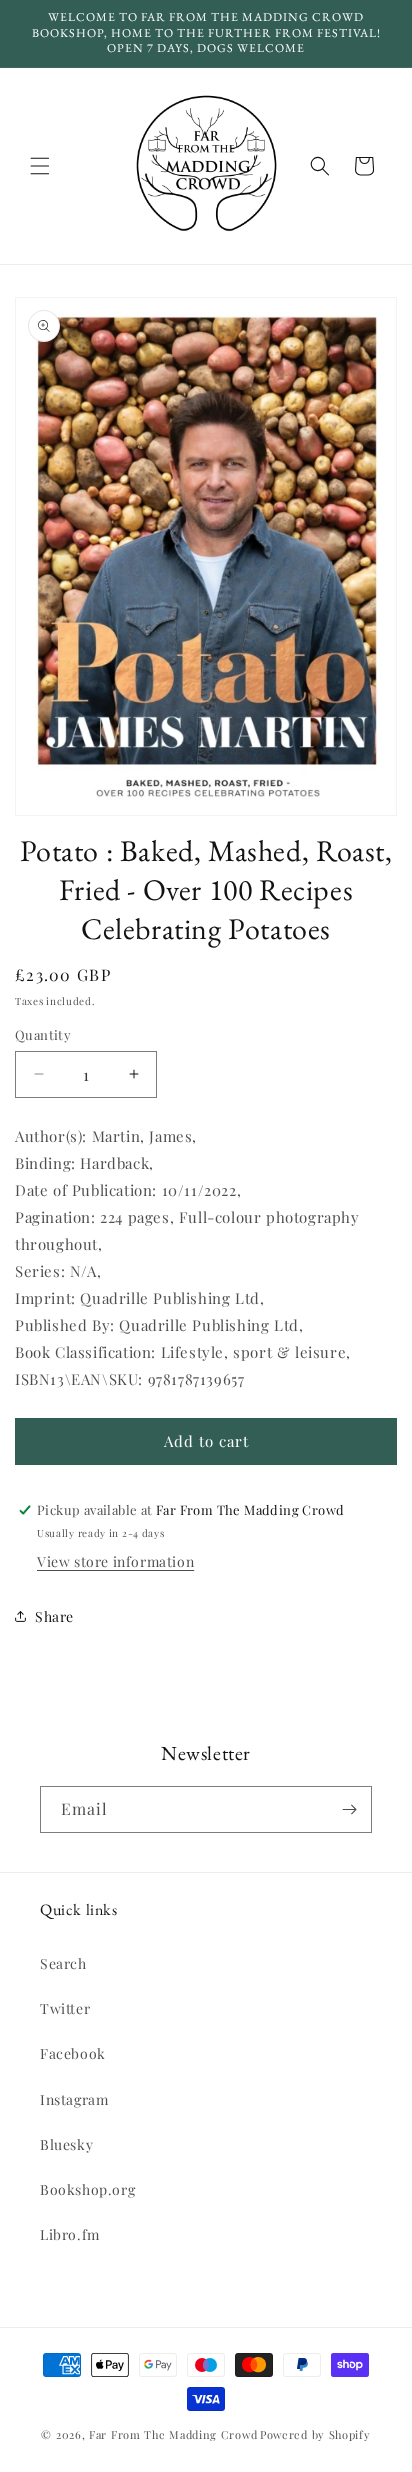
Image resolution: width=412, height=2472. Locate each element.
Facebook (73, 2053)
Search (63, 1963)
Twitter (65, 2008)
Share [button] (54, 1616)
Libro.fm (70, 2234)
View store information (115, 1561)
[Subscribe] (349, 1809)
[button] (40, 166)
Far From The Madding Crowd (173, 2434)
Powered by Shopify (315, 2434)
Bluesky (66, 2144)
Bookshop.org (87, 2189)
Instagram (74, 2099)
